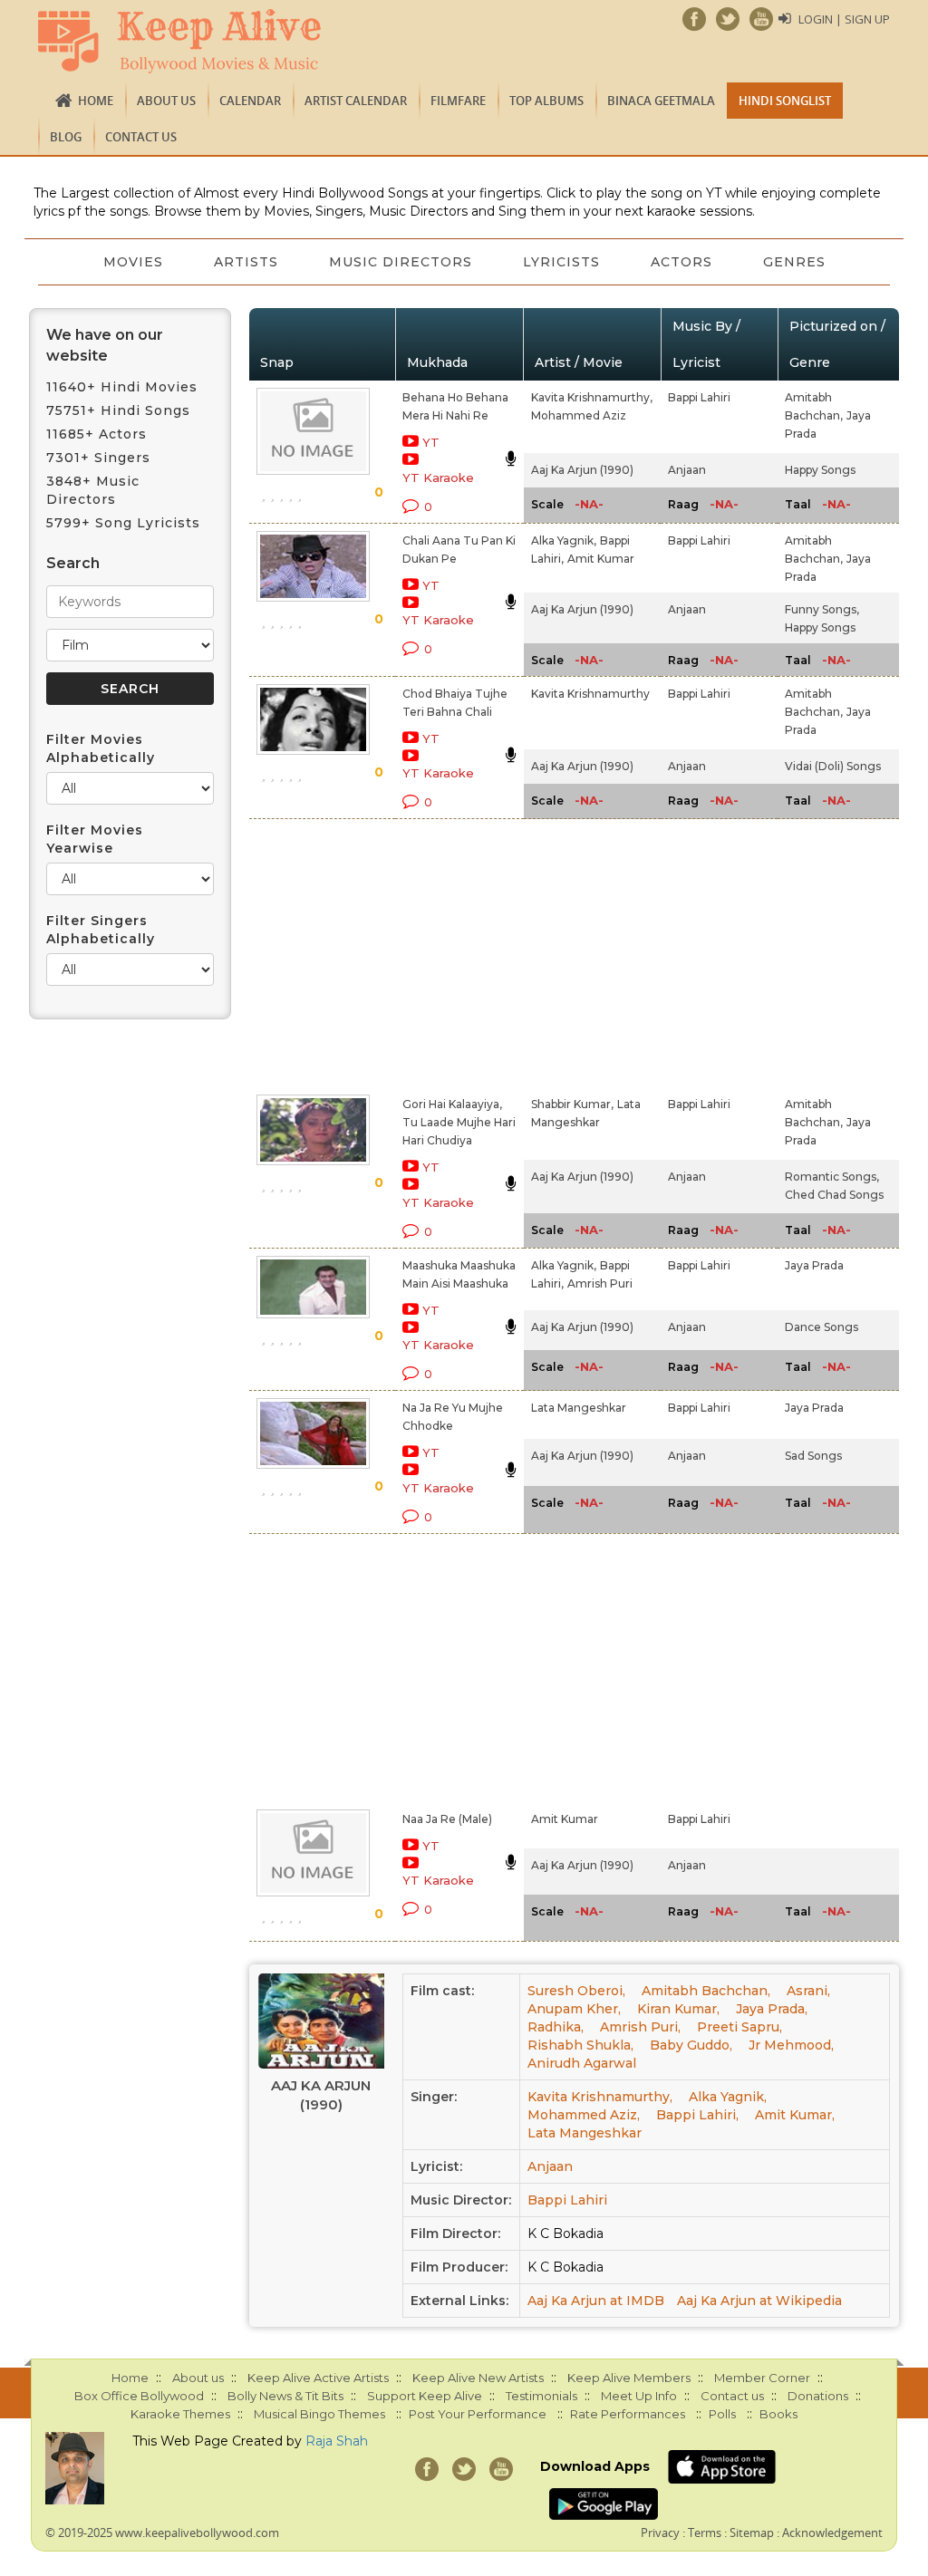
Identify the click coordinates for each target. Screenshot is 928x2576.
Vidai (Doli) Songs (833, 766)
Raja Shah (337, 2441)
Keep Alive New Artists (478, 2378)
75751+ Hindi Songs (118, 410)
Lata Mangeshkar (579, 1408)
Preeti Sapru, (739, 2027)
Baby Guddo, (691, 2045)
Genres (794, 262)
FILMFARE (458, 101)
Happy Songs (820, 470)
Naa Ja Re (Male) (447, 1819)
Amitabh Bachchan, (706, 1991)
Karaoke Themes (180, 2414)
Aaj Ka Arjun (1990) (582, 470)
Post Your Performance (478, 2414)
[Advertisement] (444, 953)
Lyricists (561, 262)
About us (166, 101)
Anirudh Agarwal (582, 2063)
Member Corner (762, 2378)
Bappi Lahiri (699, 397)
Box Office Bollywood (139, 2396)
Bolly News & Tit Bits (285, 2396)
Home (96, 101)
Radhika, (556, 2027)
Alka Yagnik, (564, 540)
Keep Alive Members (629, 2378)
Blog (66, 137)
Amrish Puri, (640, 2027)
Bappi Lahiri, (697, 2115)
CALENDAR (250, 101)
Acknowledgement (832, 2533)
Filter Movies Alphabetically (101, 748)
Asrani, (808, 1991)
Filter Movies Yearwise (95, 839)
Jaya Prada (814, 1265)
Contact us (141, 137)
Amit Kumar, (795, 2115)
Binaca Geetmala (661, 101)
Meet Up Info (639, 2396)
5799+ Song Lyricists (123, 523)
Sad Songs (813, 1456)
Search (73, 563)
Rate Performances (628, 2414)
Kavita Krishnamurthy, (592, 397)
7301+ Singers (98, 458)
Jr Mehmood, (791, 2045)
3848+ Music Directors (93, 490)
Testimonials (541, 2396)
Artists (246, 262)
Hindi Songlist (785, 101)
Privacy (660, 2533)
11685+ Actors (97, 434)
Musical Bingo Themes (319, 2414)
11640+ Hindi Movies (122, 387)
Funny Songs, (822, 609)
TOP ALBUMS (546, 101)
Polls (722, 2414)
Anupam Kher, (574, 2009)
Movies (133, 262)
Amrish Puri (600, 1283)
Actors (681, 262)
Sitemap (752, 2533)
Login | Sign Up (844, 19)
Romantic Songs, (832, 1177)
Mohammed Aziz (579, 415)
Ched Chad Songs (834, 1195)
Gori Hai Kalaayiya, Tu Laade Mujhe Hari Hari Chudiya (459, 1122)
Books (778, 2414)
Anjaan (687, 470)
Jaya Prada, (772, 2009)
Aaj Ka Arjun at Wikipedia (759, 2301)
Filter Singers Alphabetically (101, 930)
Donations (818, 2396)
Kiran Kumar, (678, 2009)
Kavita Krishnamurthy (590, 694)
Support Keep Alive (425, 2396)
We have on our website (105, 345)
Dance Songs (822, 1327)
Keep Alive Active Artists (318, 2378)
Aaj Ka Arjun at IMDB (596, 2301)
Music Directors (401, 262)
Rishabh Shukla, (580, 2045)
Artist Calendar (356, 101)
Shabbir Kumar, (572, 1104)
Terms (705, 2533)
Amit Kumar (601, 559)
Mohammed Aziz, (584, 2115)
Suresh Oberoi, (576, 1991)
